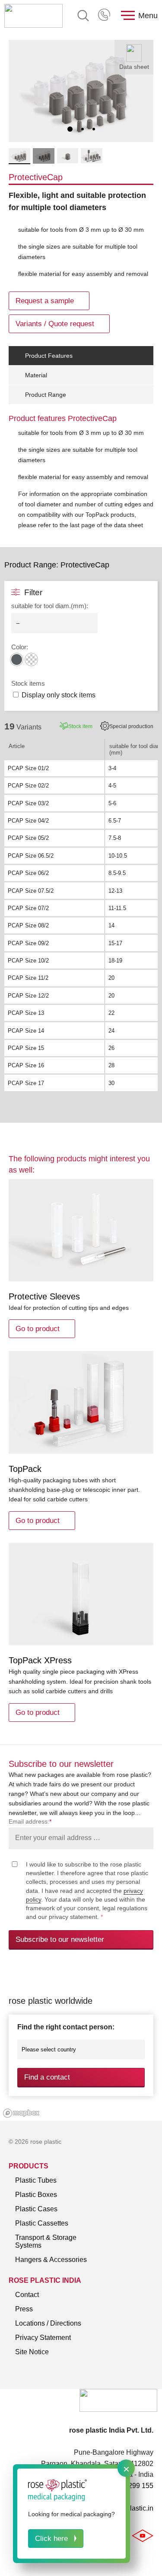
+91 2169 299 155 (105, 16)
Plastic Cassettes (42, 2223)
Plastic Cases (36, 2209)
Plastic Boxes (36, 2195)
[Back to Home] (33, 16)
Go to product (38, 1329)
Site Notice (32, 2352)
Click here (51, 2539)
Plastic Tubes (36, 2180)
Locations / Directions (48, 2323)
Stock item (80, 726)
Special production (131, 726)
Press (24, 2309)
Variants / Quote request (55, 324)
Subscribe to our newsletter (60, 1939)
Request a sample (45, 301)
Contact (27, 2295)
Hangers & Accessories (51, 2260)
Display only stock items (59, 695)
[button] (70, 129)
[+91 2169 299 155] (105, 16)
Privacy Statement (43, 2338)
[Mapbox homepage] (21, 2113)
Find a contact (47, 2077)
